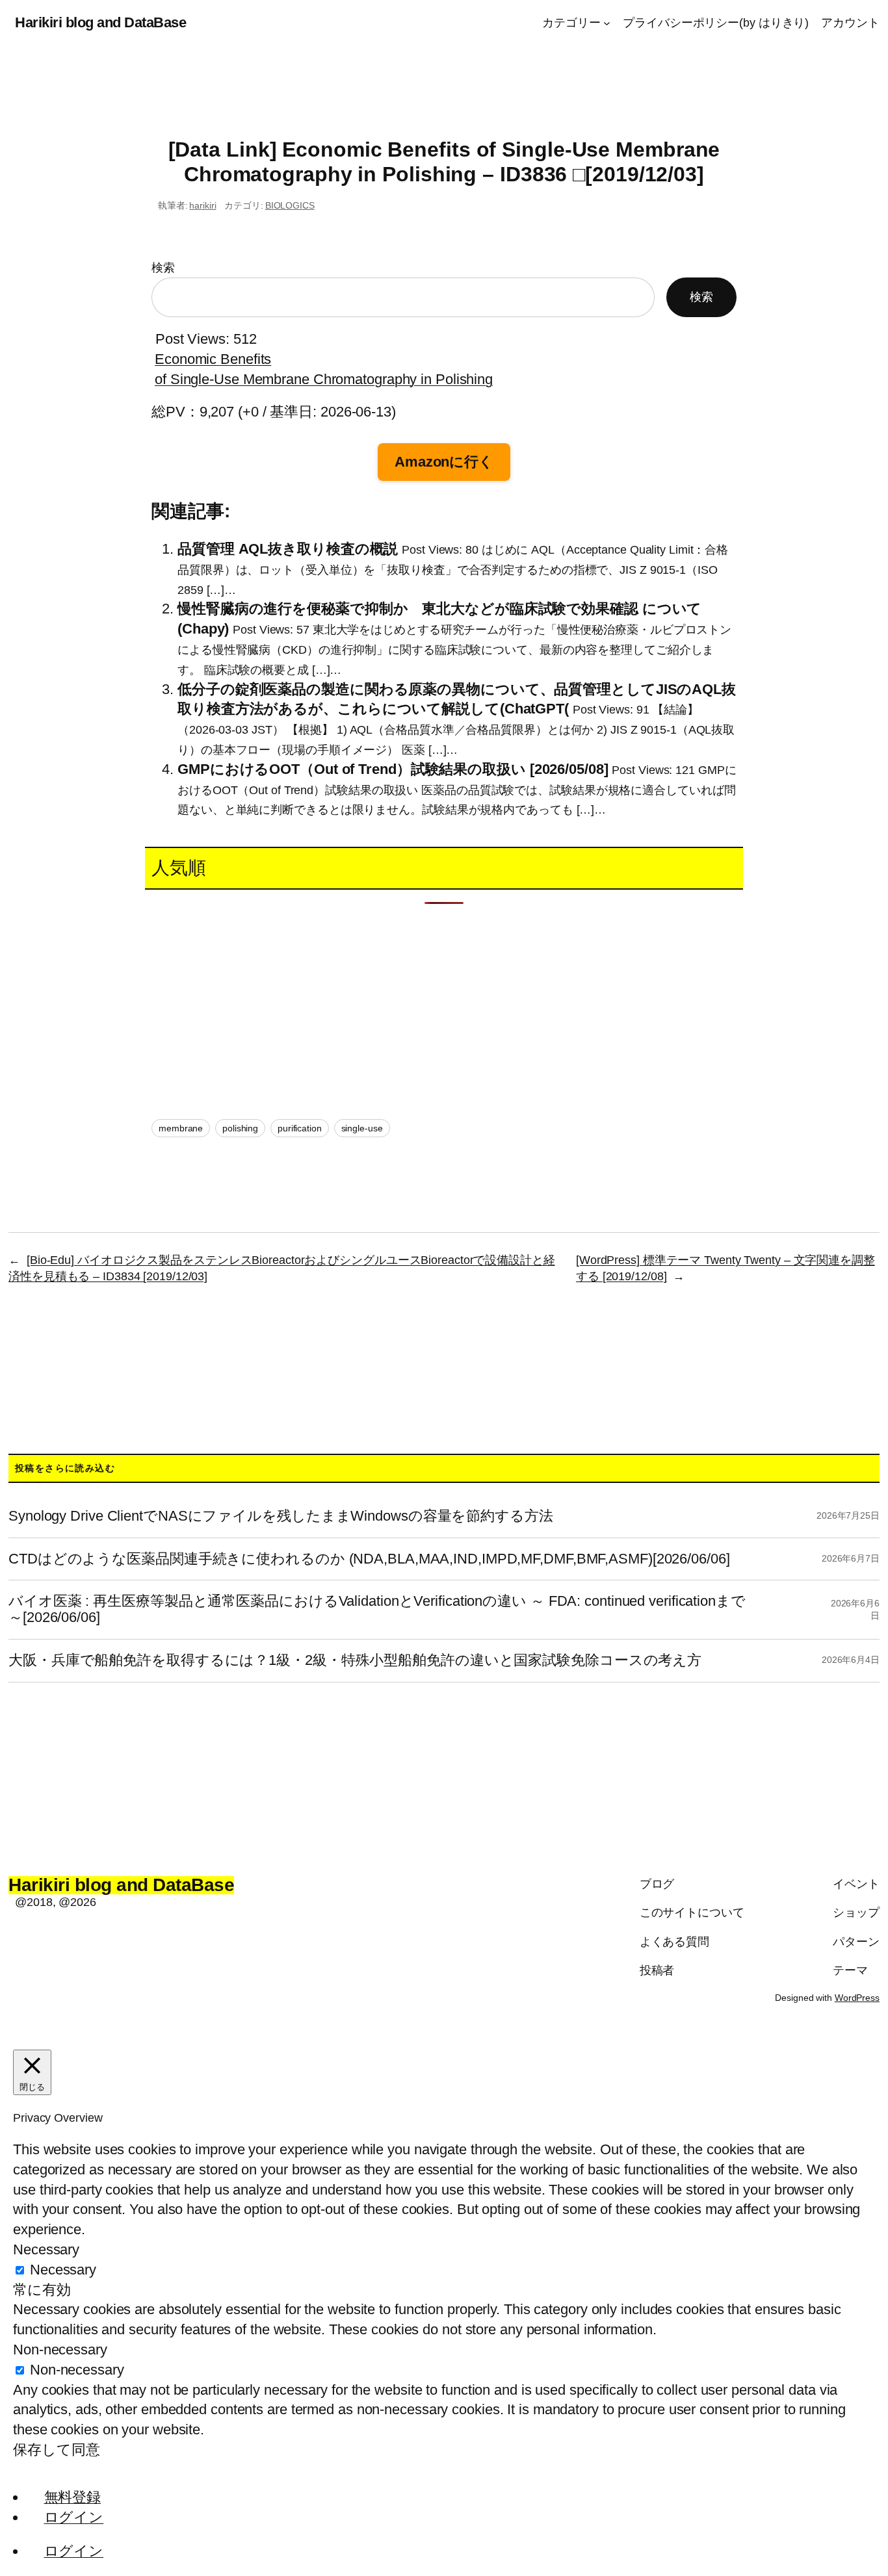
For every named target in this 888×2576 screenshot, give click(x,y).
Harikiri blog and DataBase (100, 22)
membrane (181, 1128)
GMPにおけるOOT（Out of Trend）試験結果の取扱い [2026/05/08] (393, 769)
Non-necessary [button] (60, 2350)
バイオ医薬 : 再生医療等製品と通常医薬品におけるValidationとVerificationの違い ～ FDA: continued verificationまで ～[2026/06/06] (377, 1609)
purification (300, 1128)
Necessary (63, 2270)
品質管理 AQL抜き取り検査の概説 (288, 549)
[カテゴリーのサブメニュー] (607, 23)
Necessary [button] (46, 2249)
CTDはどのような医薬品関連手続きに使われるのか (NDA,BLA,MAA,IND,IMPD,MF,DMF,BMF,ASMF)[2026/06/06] (369, 1559)
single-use (362, 1128)
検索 (163, 268)
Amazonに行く (444, 462)
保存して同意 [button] (56, 2450)
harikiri (202, 205)
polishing (240, 1128)
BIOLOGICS (290, 205)
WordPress (857, 1998)
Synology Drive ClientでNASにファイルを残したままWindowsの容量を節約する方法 (281, 1516)
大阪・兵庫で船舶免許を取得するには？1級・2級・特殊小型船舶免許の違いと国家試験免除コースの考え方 (355, 1660)
